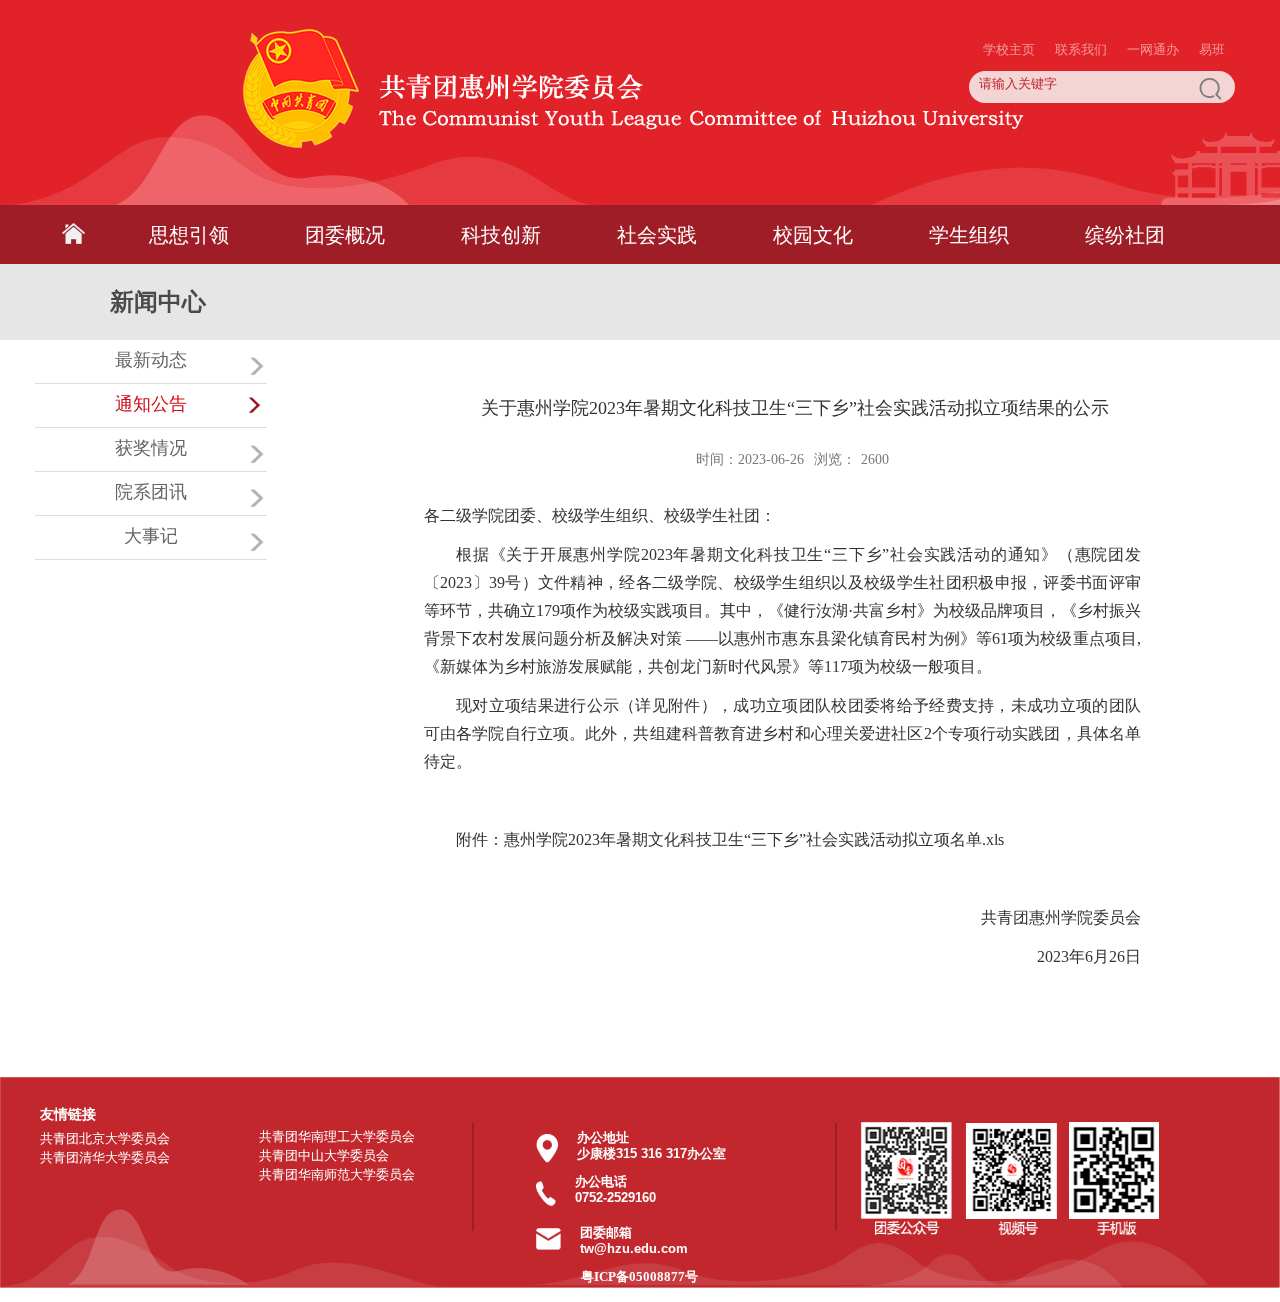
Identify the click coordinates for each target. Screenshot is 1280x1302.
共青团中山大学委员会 (324, 1155)
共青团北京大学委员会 (105, 1138)
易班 (1212, 10)
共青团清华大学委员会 (105, 1157)
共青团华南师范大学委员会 (337, 1174)
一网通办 (1153, 10)
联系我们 (1081, 10)
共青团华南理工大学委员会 (337, 1136)
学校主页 (1009, 10)
